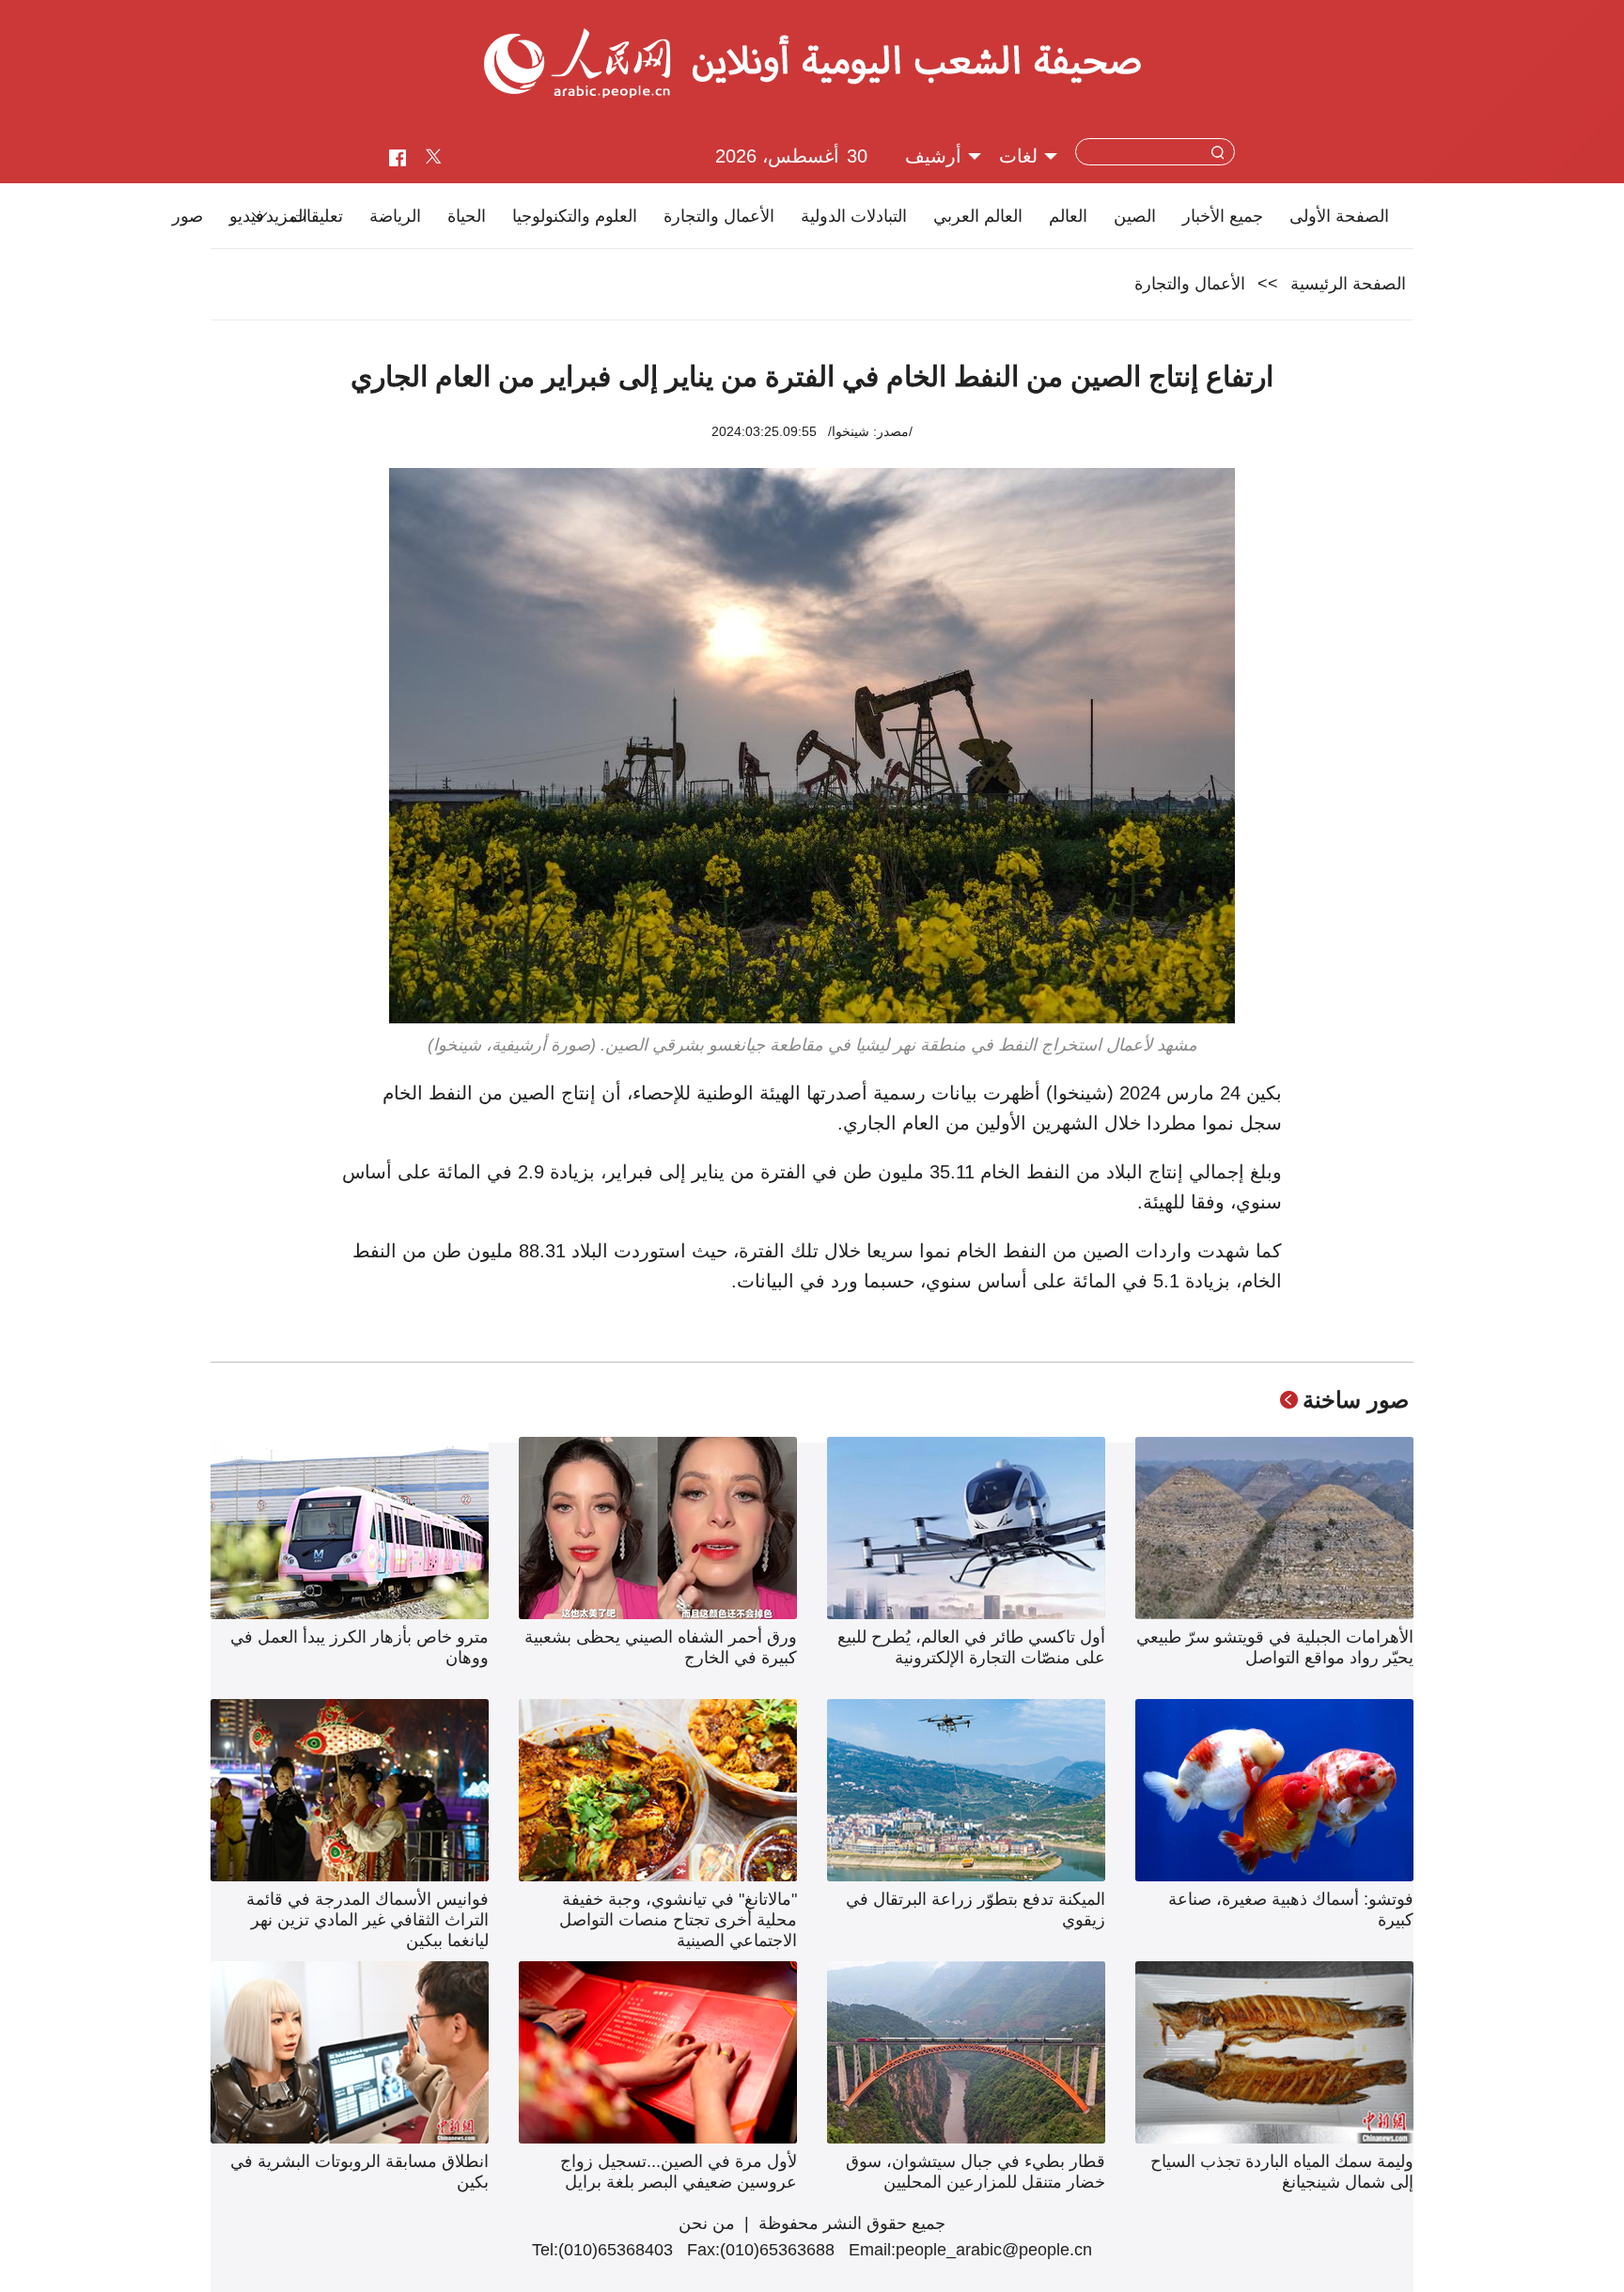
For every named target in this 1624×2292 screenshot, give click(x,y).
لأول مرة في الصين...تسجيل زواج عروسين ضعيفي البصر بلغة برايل (679, 2172)
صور (187, 216)
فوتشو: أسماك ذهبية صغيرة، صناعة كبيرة (1291, 1910)
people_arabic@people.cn (994, 2250)
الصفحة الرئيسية (1348, 284)
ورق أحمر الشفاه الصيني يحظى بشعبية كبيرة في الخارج (661, 1647)
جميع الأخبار (1223, 216)
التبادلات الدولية (854, 216)
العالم (1068, 216)
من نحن (707, 2223)
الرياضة (395, 216)
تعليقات (317, 216)
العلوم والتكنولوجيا (575, 216)
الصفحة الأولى (1339, 216)
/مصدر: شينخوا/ (870, 431)
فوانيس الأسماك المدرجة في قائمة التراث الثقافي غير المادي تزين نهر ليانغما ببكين (367, 1920)
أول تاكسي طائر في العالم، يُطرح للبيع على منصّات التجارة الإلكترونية (971, 1647)
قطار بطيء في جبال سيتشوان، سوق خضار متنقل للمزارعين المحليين (976, 2172)
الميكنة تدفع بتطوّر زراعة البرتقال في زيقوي (976, 1910)
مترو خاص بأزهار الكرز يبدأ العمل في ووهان (359, 1647)
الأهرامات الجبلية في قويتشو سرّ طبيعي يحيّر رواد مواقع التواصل (1275, 1647)
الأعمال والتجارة (719, 216)
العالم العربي (978, 216)
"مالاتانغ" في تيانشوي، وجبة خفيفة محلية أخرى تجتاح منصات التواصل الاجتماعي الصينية (678, 1920)
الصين (1135, 216)
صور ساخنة (1356, 1400)
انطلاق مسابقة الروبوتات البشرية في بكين (359, 2172)
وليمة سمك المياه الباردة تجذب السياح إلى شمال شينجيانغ (1282, 2172)
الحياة (467, 216)
